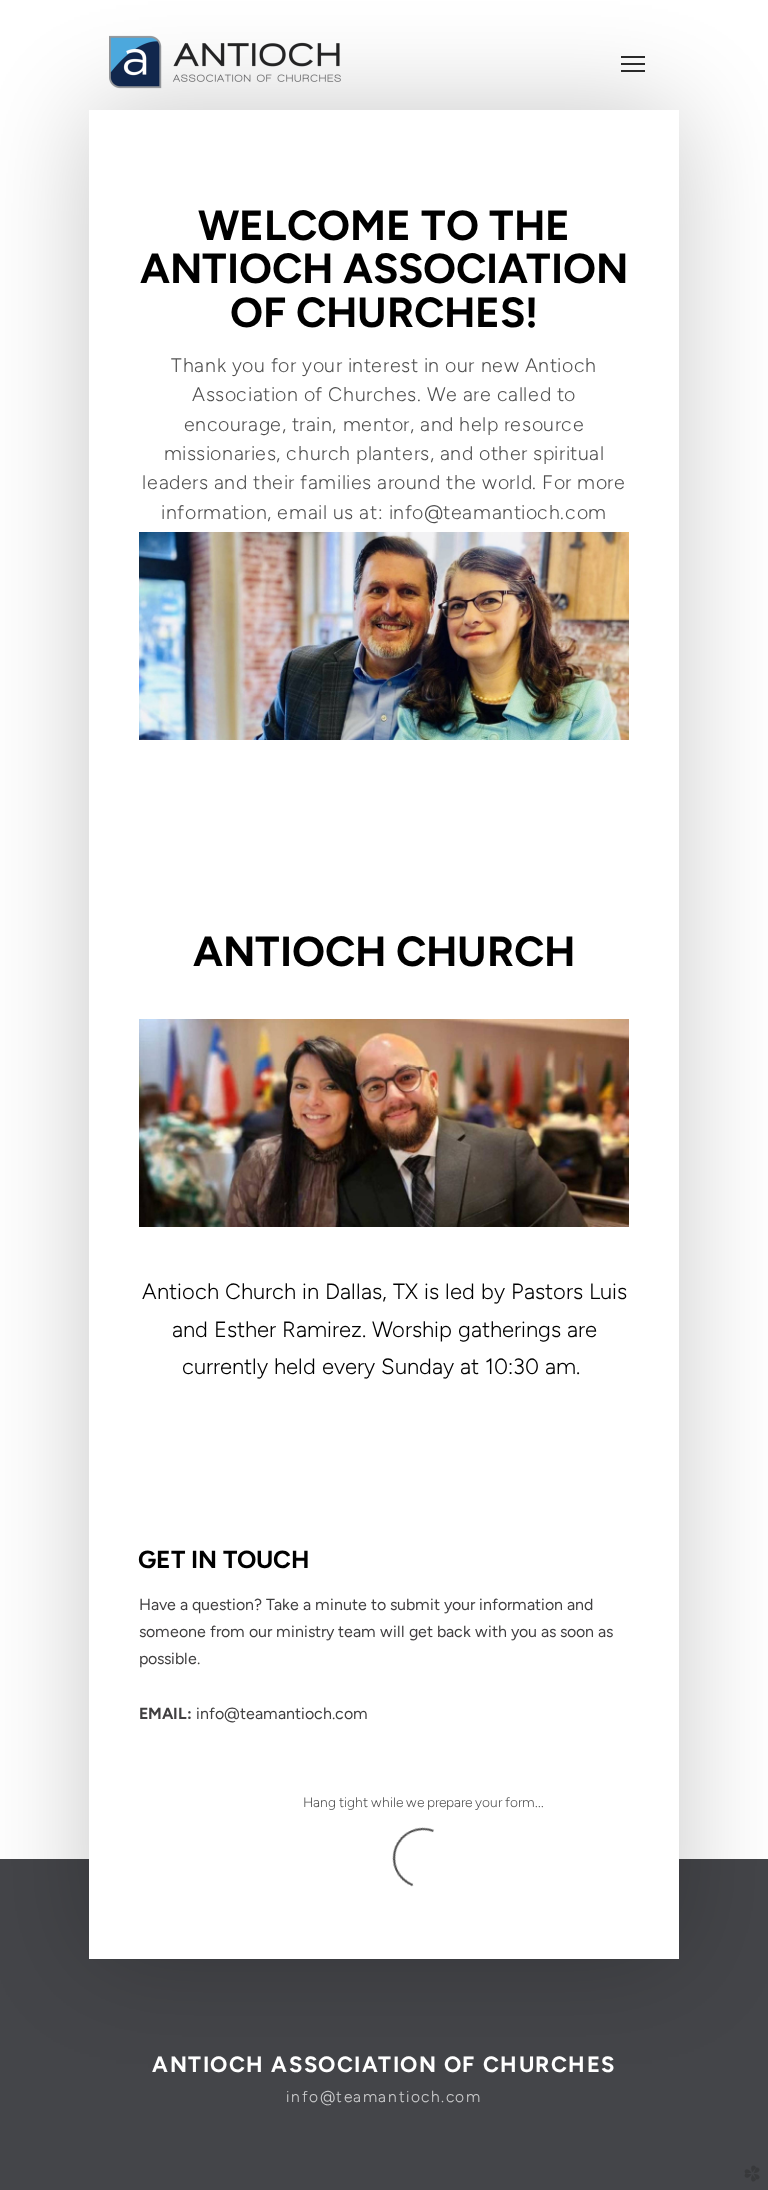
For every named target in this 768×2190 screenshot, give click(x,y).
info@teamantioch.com (383, 2096)
